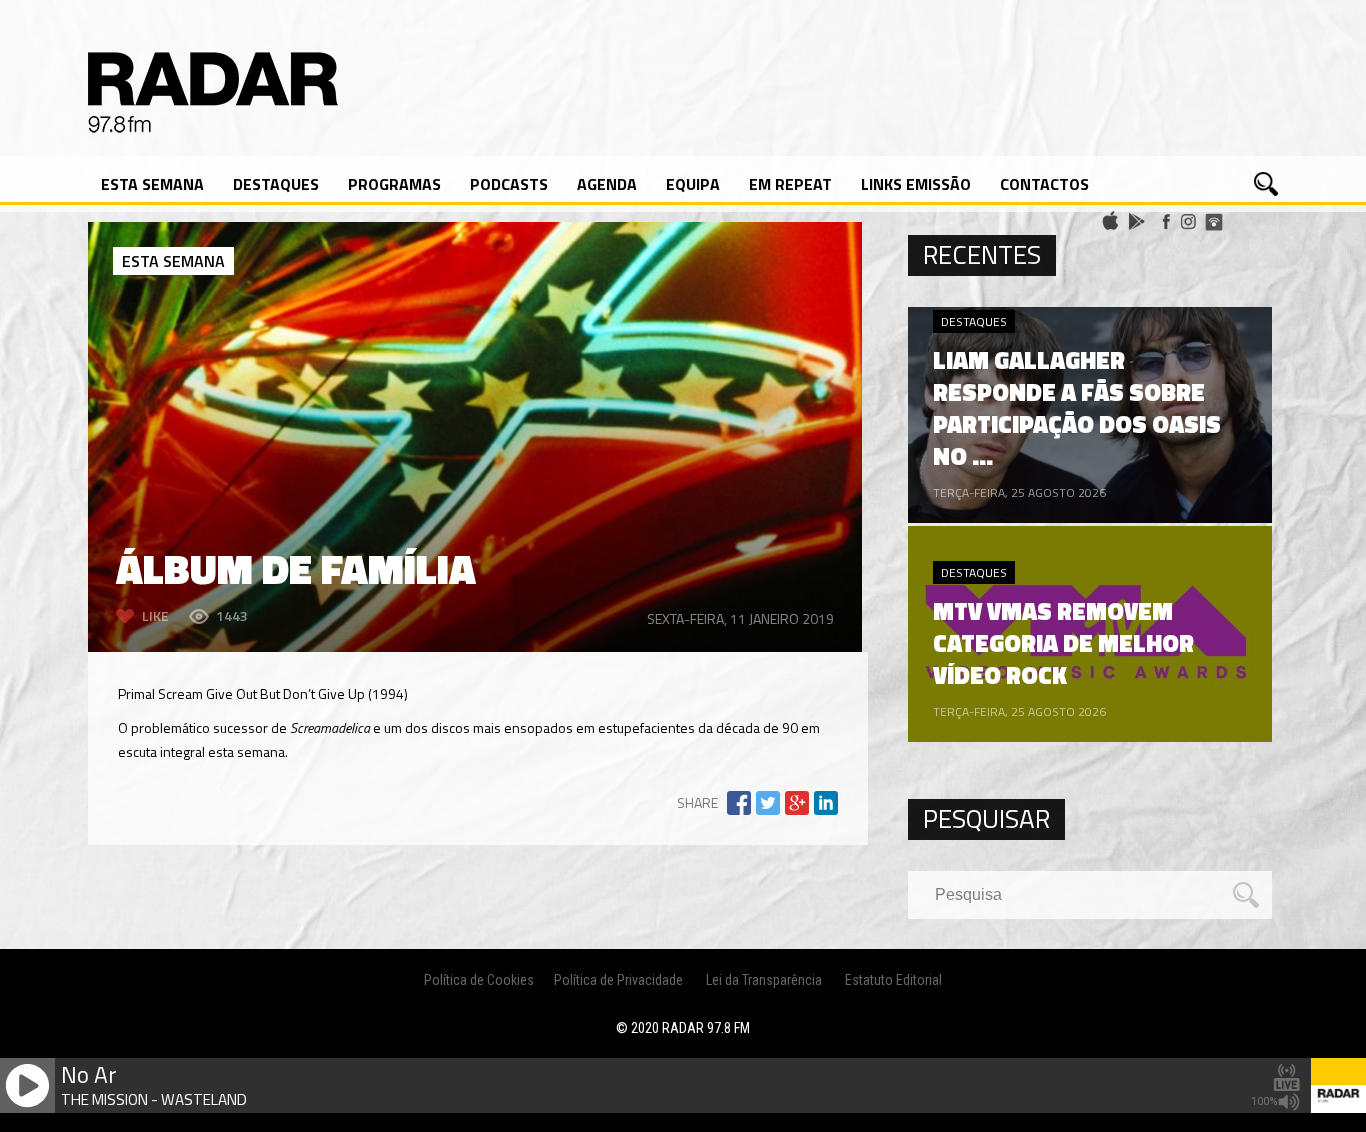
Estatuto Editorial (893, 980)
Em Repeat (790, 184)
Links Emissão (916, 184)
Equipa (693, 184)
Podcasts (509, 184)
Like (155, 615)
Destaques (276, 184)
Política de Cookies (479, 980)
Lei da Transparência (764, 980)
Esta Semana (152, 184)
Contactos (1044, 184)
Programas (394, 184)
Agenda (607, 184)
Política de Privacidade (618, 980)
